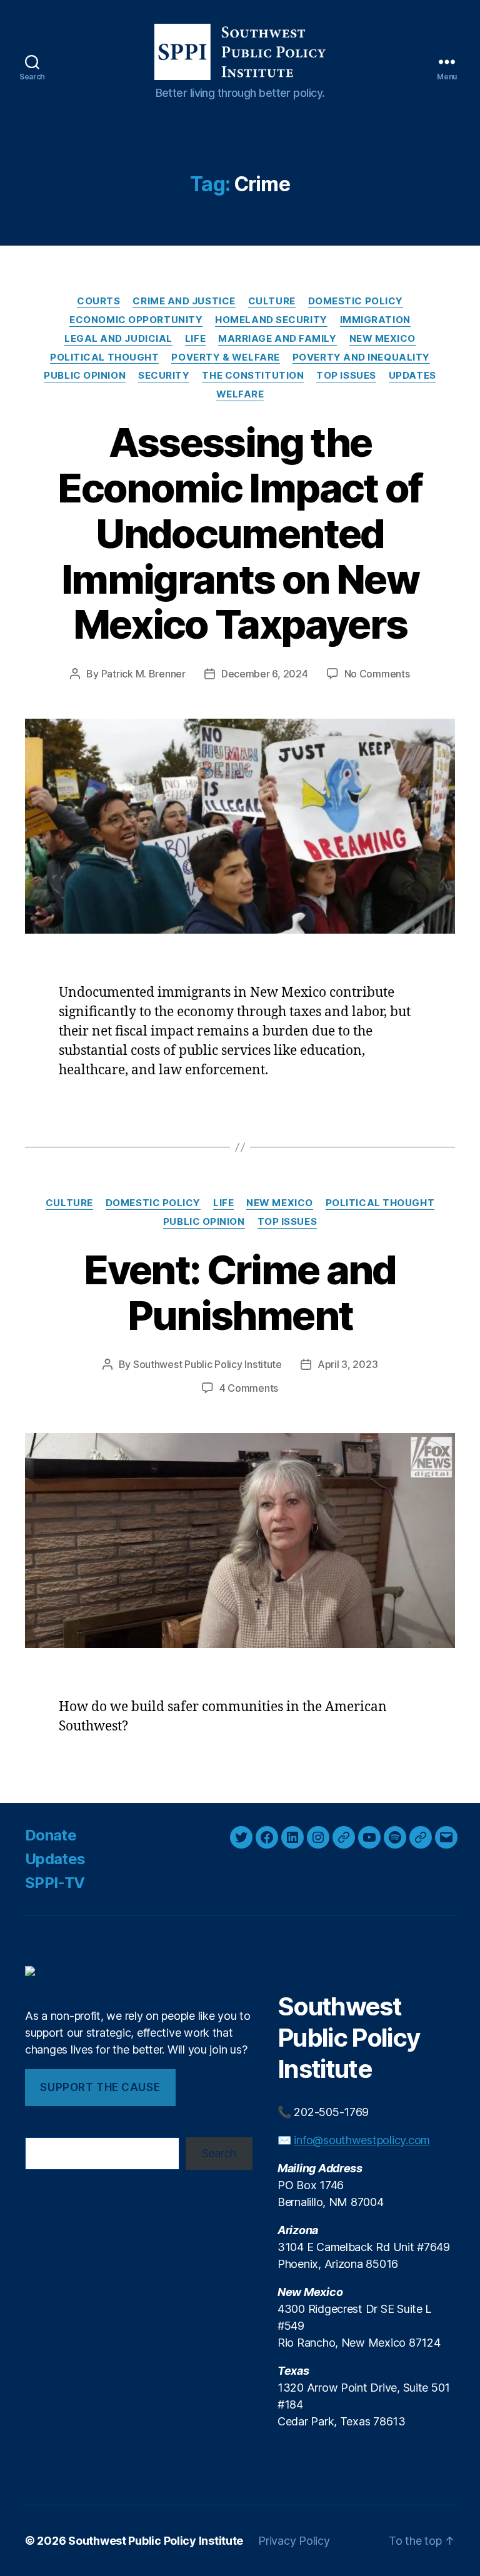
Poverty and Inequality (361, 357)
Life (195, 339)
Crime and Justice (184, 301)
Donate (51, 1835)
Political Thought (104, 357)
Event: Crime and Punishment (240, 1292)
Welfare (240, 394)
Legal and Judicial (118, 339)
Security (164, 376)
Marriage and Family (277, 339)
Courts (98, 301)
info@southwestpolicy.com (362, 2140)
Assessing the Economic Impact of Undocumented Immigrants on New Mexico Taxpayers (240, 533)
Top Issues (346, 376)
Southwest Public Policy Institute (207, 1364)
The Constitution (253, 376)
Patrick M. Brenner (143, 674)
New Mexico (383, 339)
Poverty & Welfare (225, 357)
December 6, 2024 (265, 674)
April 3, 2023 (348, 1364)
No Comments (377, 674)
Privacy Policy (294, 2541)
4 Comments (249, 1388)
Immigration (375, 320)
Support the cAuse (100, 2087)
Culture (272, 301)
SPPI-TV (55, 1883)
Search (219, 2153)
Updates (412, 376)
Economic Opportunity (136, 320)
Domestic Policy (356, 301)
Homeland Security (271, 320)
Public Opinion (85, 376)
